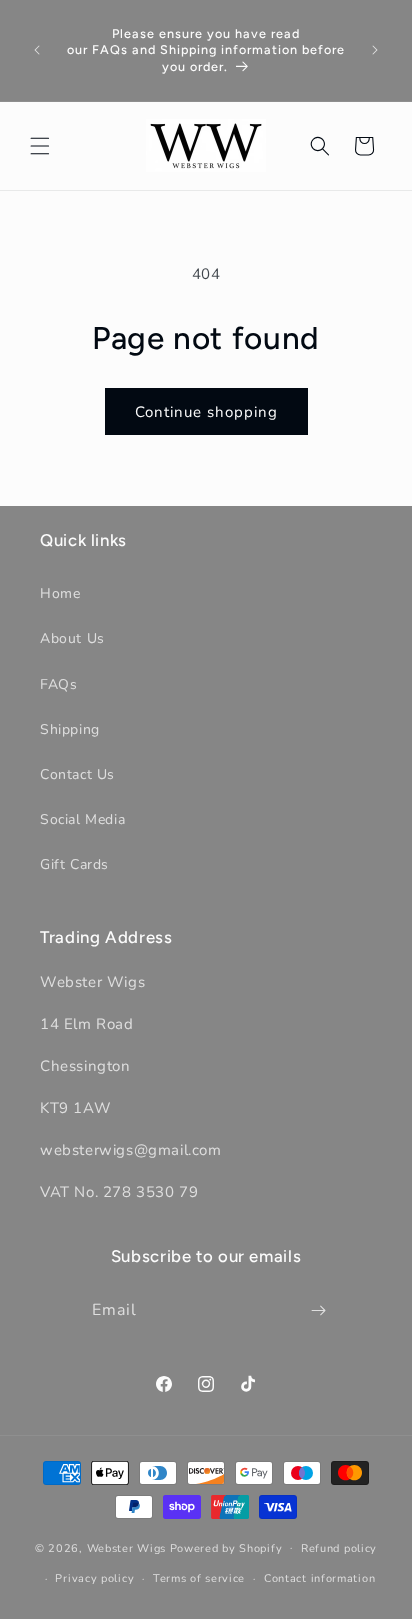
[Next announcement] (375, 50)
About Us (72, 638)
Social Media (82, 819)
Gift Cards (74, 864)
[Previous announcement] (37, 50)
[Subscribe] (319, 1310)
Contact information (319, 1578)
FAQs (58, 684)
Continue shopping (206, 412)
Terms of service (199, 1578)
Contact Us (77, 774)
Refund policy (339, 1548)
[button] (40, 146)
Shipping (70, 729)
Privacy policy (94, 1578)
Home (60, 593)
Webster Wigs (126, 1547)
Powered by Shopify (226, 1547)
